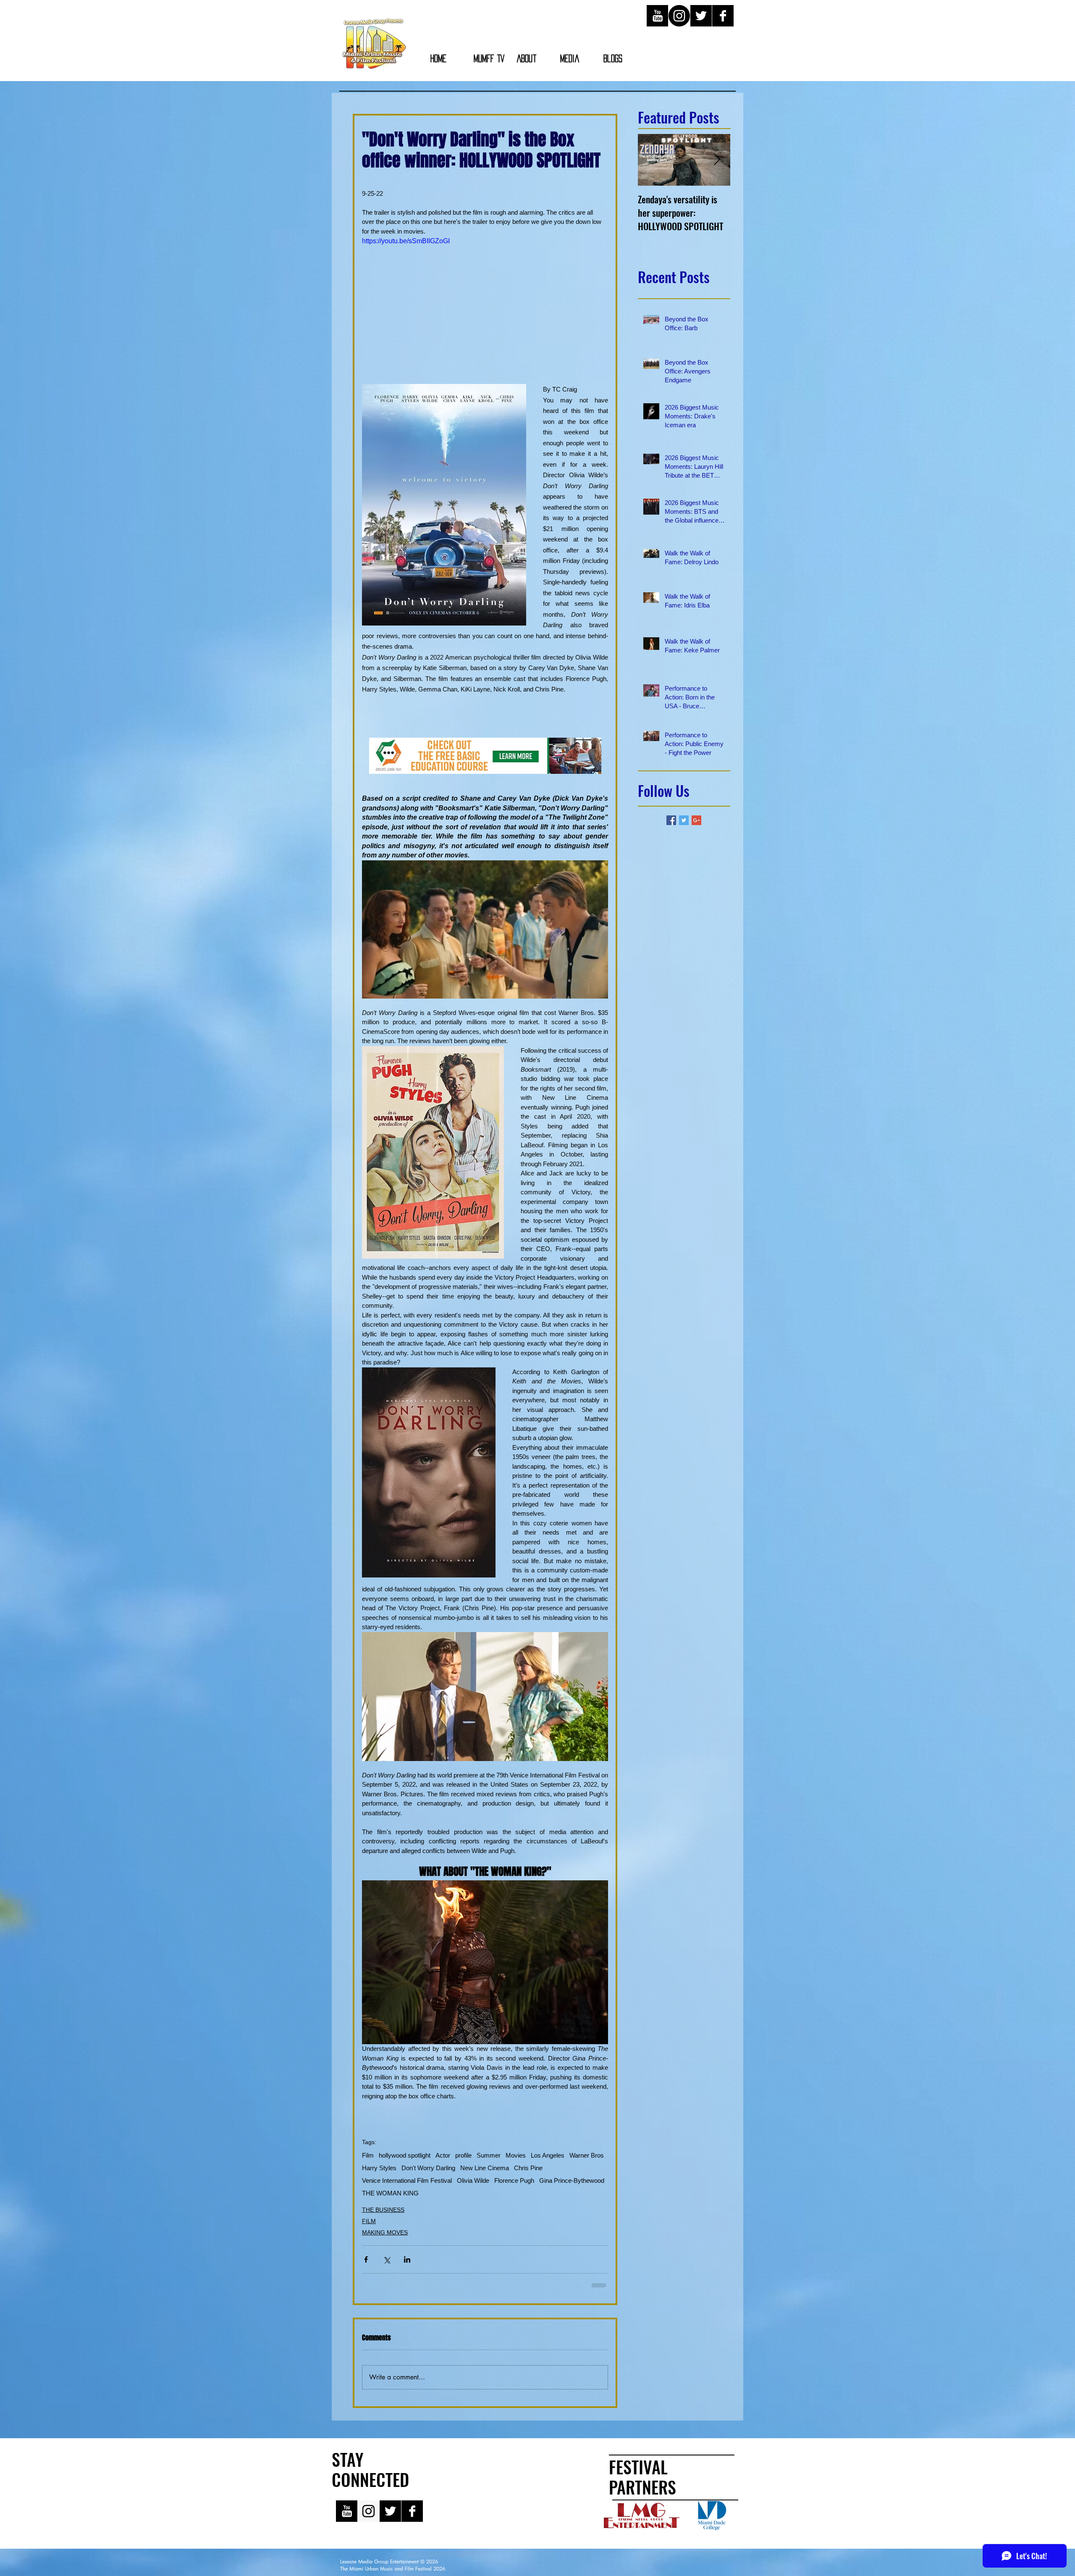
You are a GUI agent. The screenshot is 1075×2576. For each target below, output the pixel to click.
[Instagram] (679, 16)
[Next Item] (717, 160)
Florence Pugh (514, 2180)
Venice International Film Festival (407, 2180)
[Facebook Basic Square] (671, 820)
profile (463, 2155)
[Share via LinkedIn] (407, 2259)
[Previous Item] (651, 160)
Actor (443, 2155)
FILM (369, 2221)
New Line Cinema (485, 2168)
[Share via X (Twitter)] (387, 2259)
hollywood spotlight (405, 2155)
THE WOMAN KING (390, 2193)
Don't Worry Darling (428, 2168)
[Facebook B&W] (723, 16)
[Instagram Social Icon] (368, 2517)
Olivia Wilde (473, 2180)
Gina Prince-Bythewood (572, 2180)
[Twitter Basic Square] (684, 820)
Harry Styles (379, 2168)
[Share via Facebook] (366, 2259)
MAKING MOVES (385, 2232)
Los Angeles (548, 2155)
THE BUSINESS (383, 2210)
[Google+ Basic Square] (696, 820)
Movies (516, 2155)
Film (368, 2155)
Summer (489, 2155)
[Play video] (485, 305)
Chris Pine (528, 2168)
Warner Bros (587, 2155)
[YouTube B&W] (657, 16)
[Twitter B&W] (701, 16)
